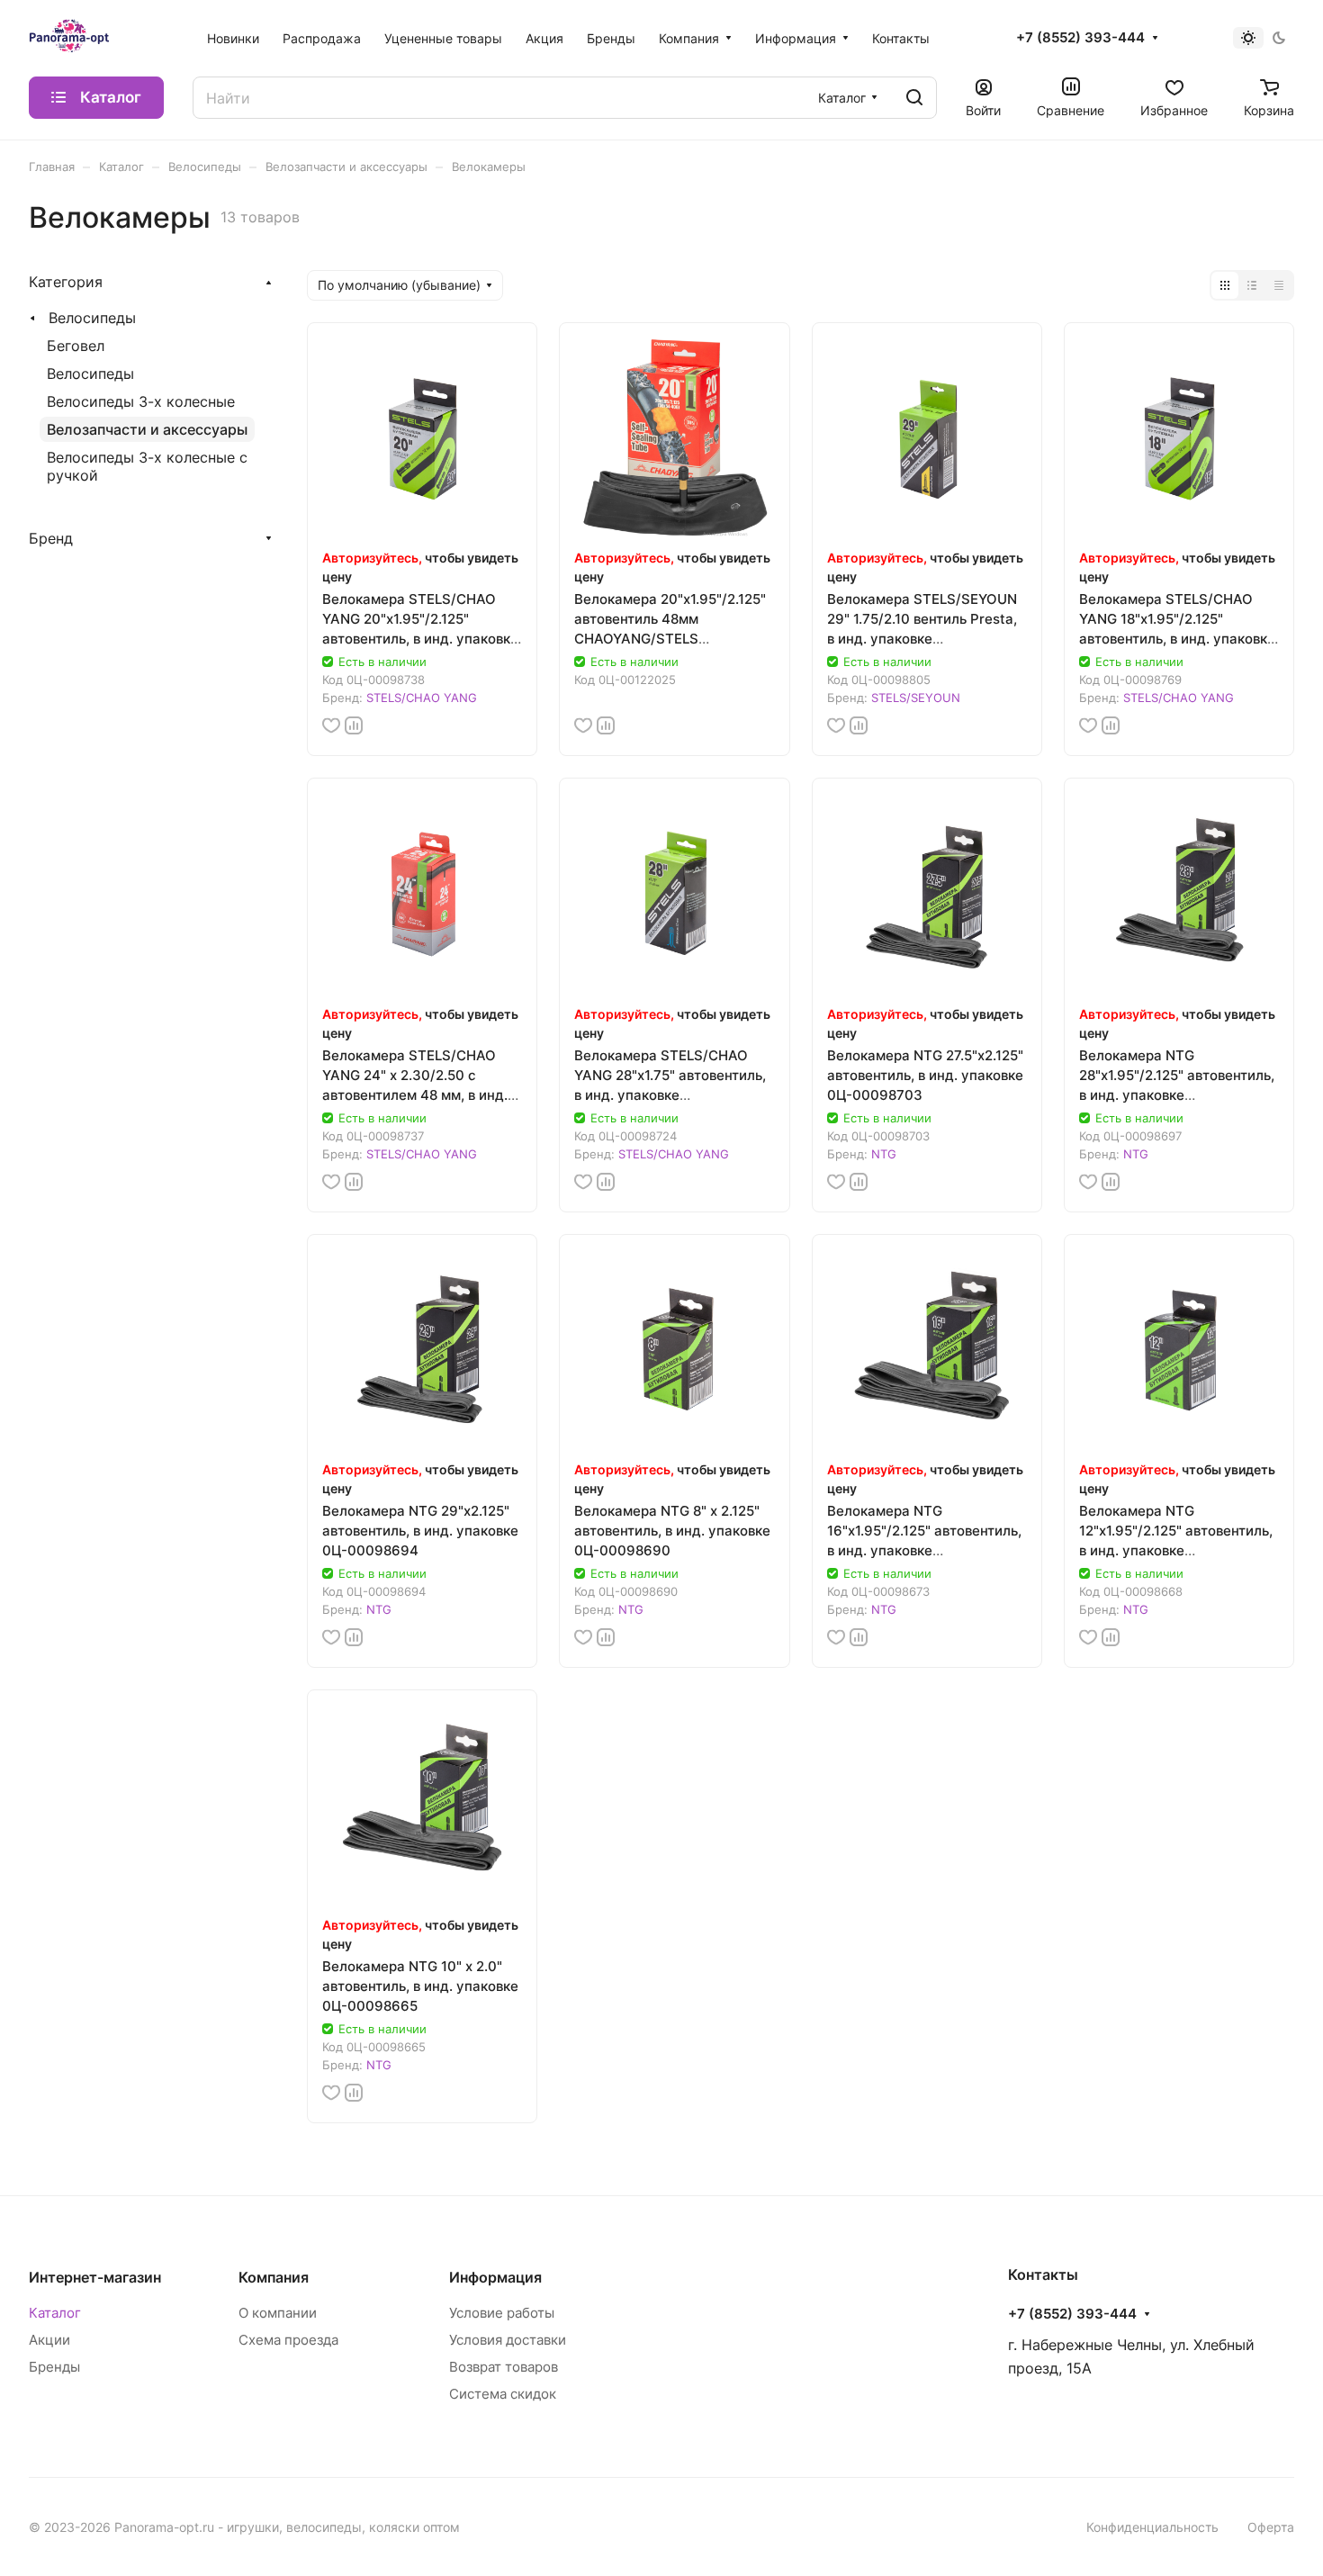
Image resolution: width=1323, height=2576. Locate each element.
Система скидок (503, 2394)
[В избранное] (331, 725)
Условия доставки (508, 2340)
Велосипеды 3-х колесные (141, 401)
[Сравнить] (354, 725)
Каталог (55, 2313)
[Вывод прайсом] (1279, 285)
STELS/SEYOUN (916, 698)
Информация (495, 2277)
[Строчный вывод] (1252, 285)
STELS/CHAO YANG (422, 698)
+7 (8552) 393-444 (1080, 38)
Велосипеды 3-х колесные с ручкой (147, 466)
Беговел (76, 346)
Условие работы (502, 2313)
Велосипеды (92, 318)
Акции (49, 2340)
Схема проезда (288, 2340)
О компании (278, 2313)
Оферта (1271, 2527)
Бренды (54, 2367)
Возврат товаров (504, 2367)
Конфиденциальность (1152, 2527)
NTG (884, 1154)
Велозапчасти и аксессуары (147, 429)
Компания (274, 2277)
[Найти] (914, 98)
